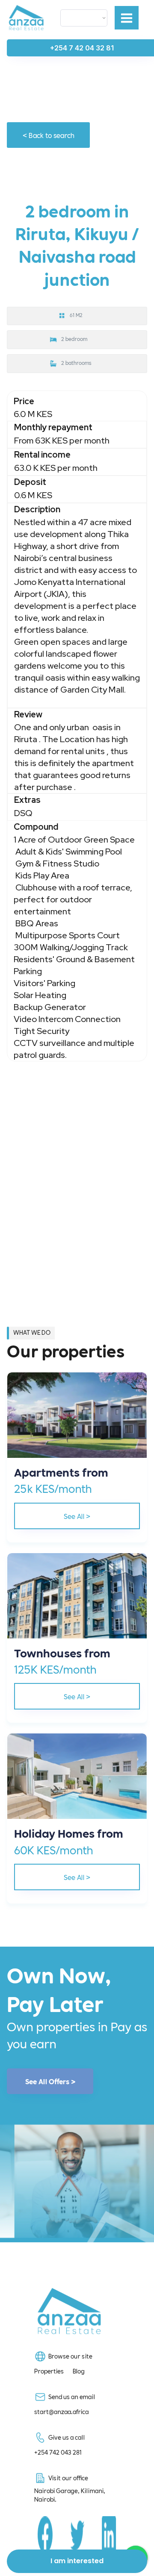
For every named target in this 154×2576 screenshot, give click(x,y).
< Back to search (49, 135)
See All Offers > (50, 2081)
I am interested (77, 2561)
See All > (77, 1516)
